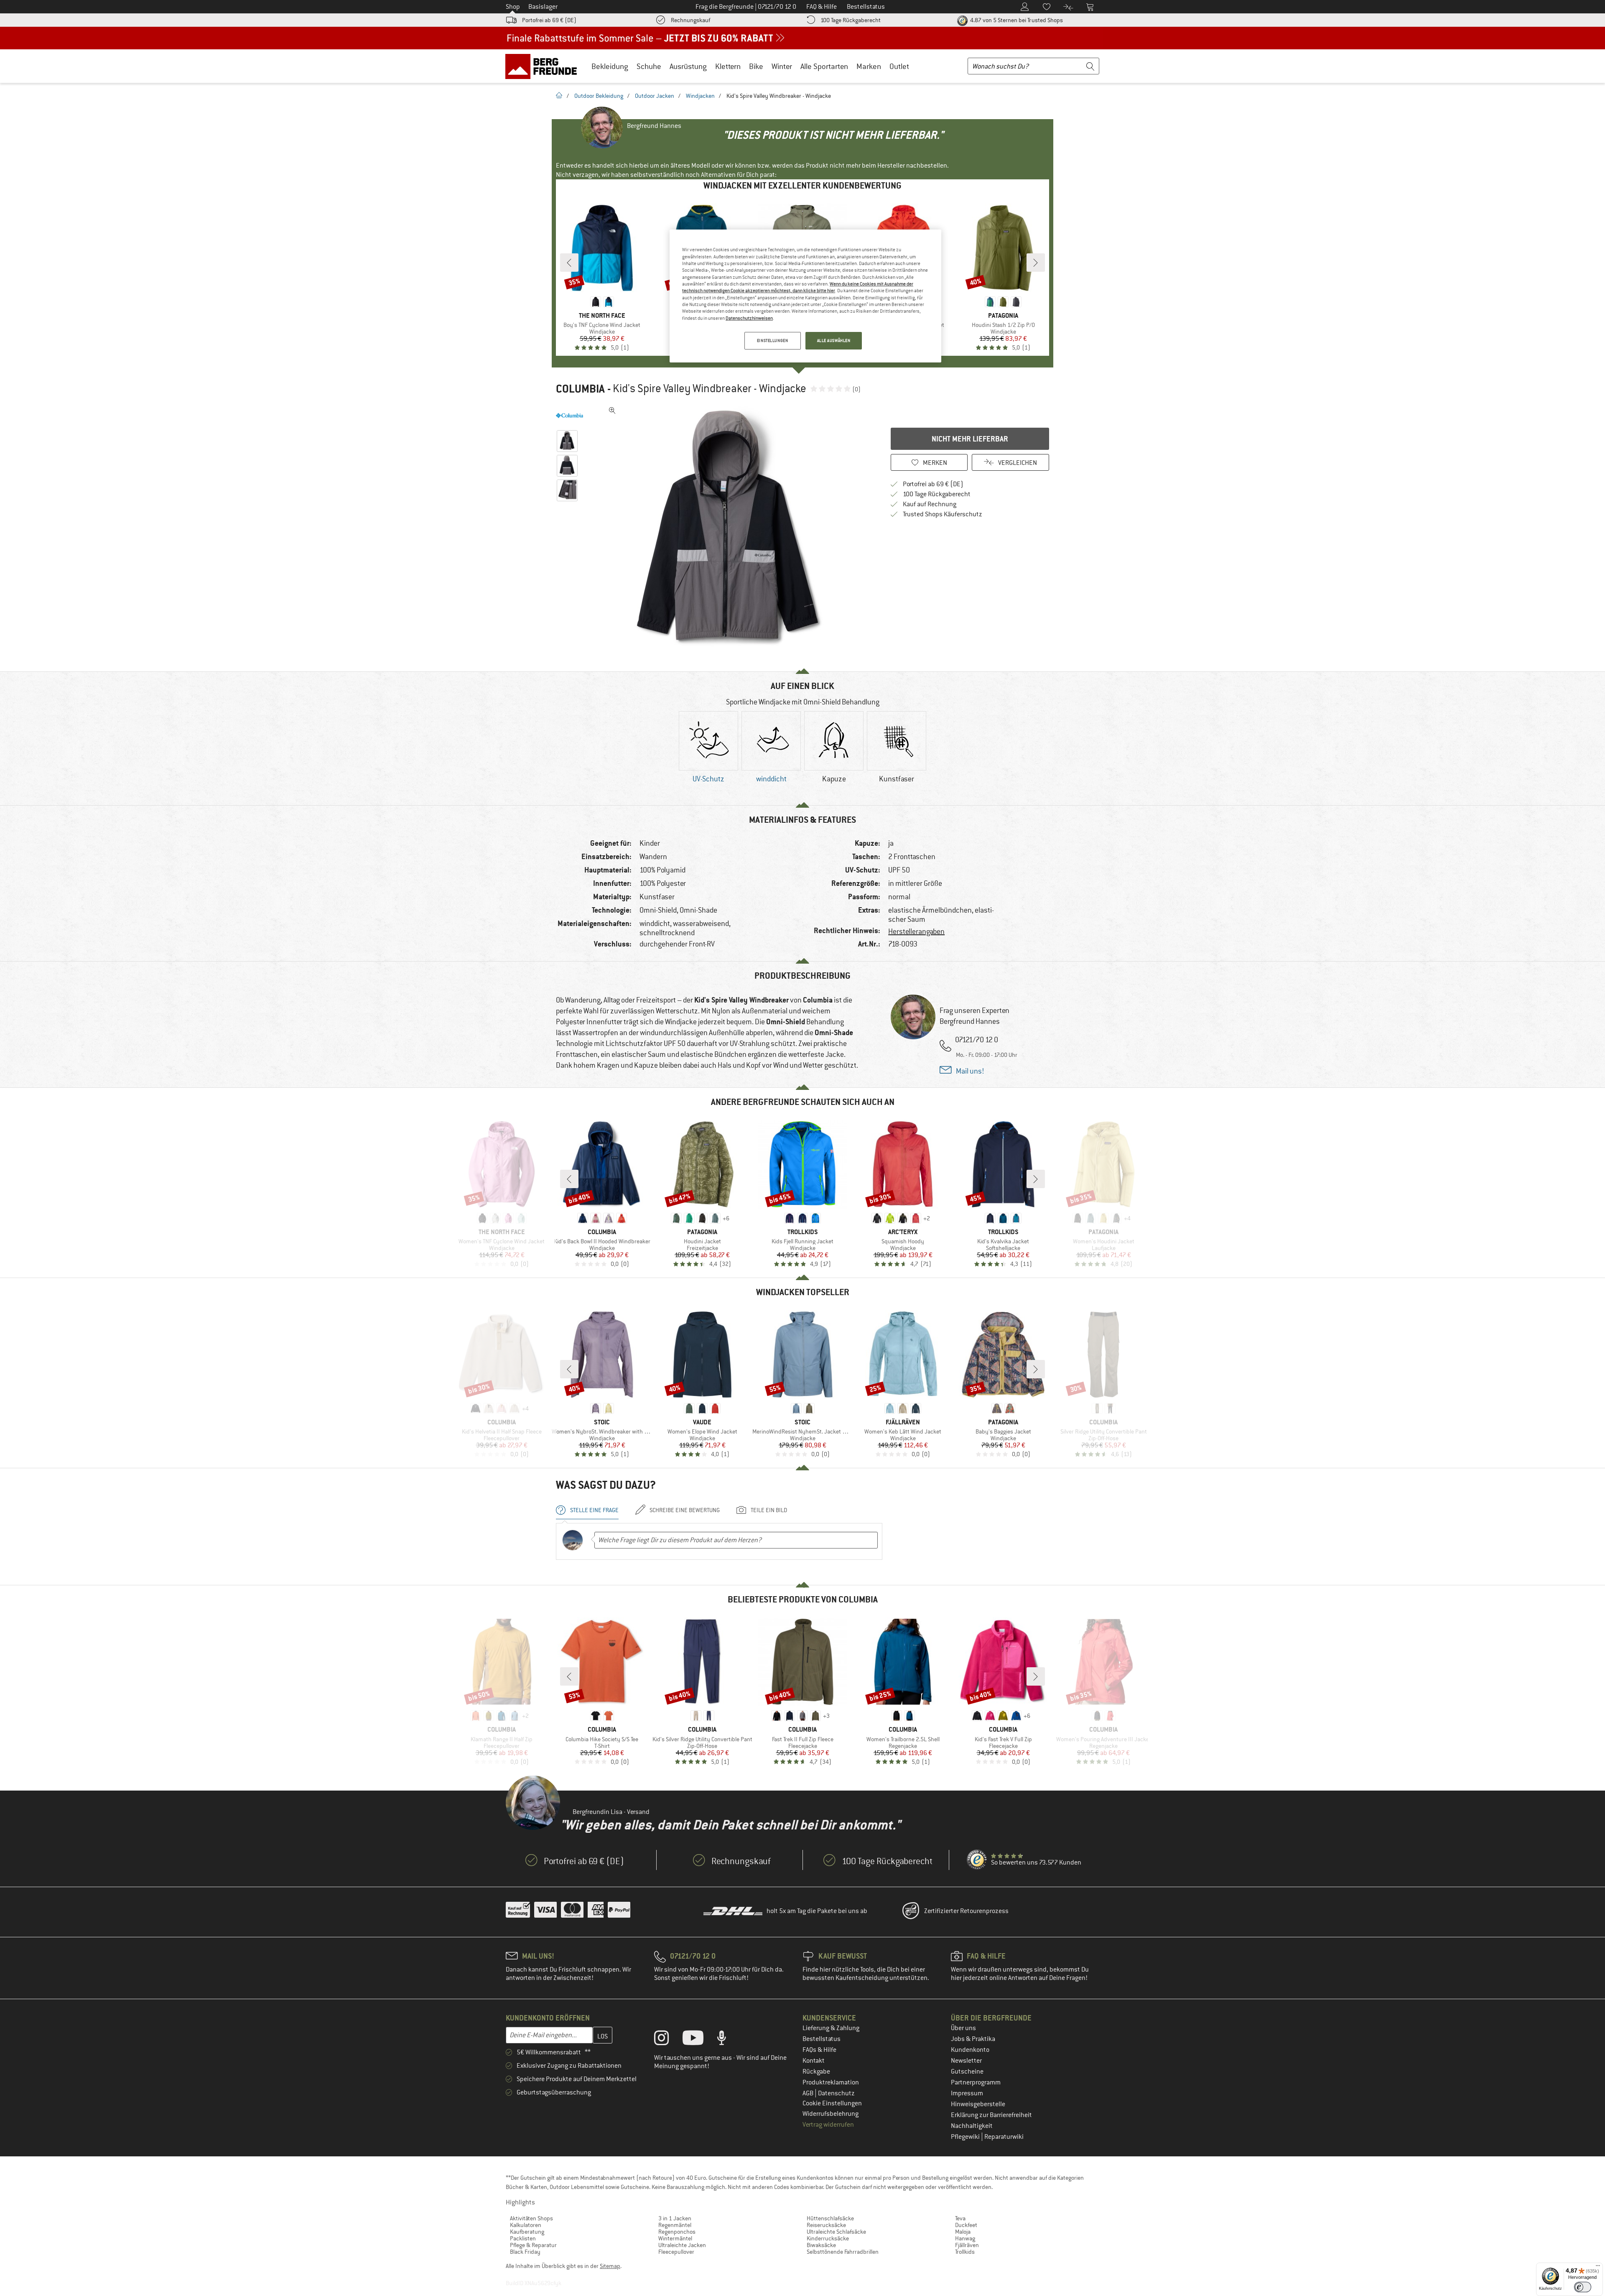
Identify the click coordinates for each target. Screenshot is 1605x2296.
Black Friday (525, 2252)
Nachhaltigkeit (972, 2126)
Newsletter (966, 2061)
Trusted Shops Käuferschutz (943, 514)
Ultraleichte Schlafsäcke (836, 2232)
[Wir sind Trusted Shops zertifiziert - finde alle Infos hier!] (977, 1860)
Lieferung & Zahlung (831, 2028)
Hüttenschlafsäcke (830, 2218)
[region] (805, 296)
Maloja (963, 2232)
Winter (782, 66)
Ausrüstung (688, 66)
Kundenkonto (970, 2050)
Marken (869, 66)
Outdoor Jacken (655, 96)
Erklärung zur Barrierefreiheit (991, 2115)
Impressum (967, 2093)
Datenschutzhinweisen (749, 318)
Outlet (899, 66)
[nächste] (1036, 263)
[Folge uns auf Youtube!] (699, 2040)
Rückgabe (816, 2072)
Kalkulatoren (526, 2225)
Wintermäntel (675, 2238)
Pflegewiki (966, 2137)
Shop (513, 7)
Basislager (543, 7)
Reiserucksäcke (826, 2225)
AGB (809, 2093)
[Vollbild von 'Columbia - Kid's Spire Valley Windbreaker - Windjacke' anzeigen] (612, 411)
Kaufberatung (527, 2232)
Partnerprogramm (976, 2082)
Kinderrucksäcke (828, 2238)
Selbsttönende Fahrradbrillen (843, 2252)
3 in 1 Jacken (675, 2218)
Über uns (963, 2028)
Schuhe (649, 66)
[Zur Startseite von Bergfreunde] (544, 66)
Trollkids (965, 2252)
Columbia (580, 389)
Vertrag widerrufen (828, 2125)
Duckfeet (966, 2225)
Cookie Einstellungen (832, 2103)
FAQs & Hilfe (819, 2050)
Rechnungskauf (690, 20)
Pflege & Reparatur (533, 2245)
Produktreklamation (831, 2082)
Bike (756, 66)
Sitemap (610, 2266)
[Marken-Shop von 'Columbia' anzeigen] (569, 416)
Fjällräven (967, 2245)
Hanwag (965, 2238)
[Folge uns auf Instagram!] (668, 2040)
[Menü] (1598, 2268)
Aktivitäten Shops (531, 2218)
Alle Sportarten (824, 66)
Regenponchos (677, 2232)
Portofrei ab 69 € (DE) (549, 20)
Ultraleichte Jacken (682, 2245)
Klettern (728, 66)
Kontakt (814, 2061)
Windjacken (700, 96)
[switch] (1583, 2287)
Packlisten (523, 2238)
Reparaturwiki (1004, 2137)
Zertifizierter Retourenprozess (966, 1911)
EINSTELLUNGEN (772, 341)
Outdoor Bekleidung (599, 96)
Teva (960, 2218)
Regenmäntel (675, 2225)
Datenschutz (836, 2093)
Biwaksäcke (821, 2245)
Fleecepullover (676, 2252)
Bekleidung (610, 66)
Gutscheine (967, 2072)
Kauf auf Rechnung (930, 504)
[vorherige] (569, 263)
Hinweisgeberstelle (978, 2104)
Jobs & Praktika (973, 2039)
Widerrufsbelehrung (831, 2114)
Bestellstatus (822, 2039)
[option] (732, 528)
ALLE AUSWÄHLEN (834, 341)
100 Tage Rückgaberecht (851, 20)
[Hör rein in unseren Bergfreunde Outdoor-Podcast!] (728, 2040)
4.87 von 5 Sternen (1016, 20)
